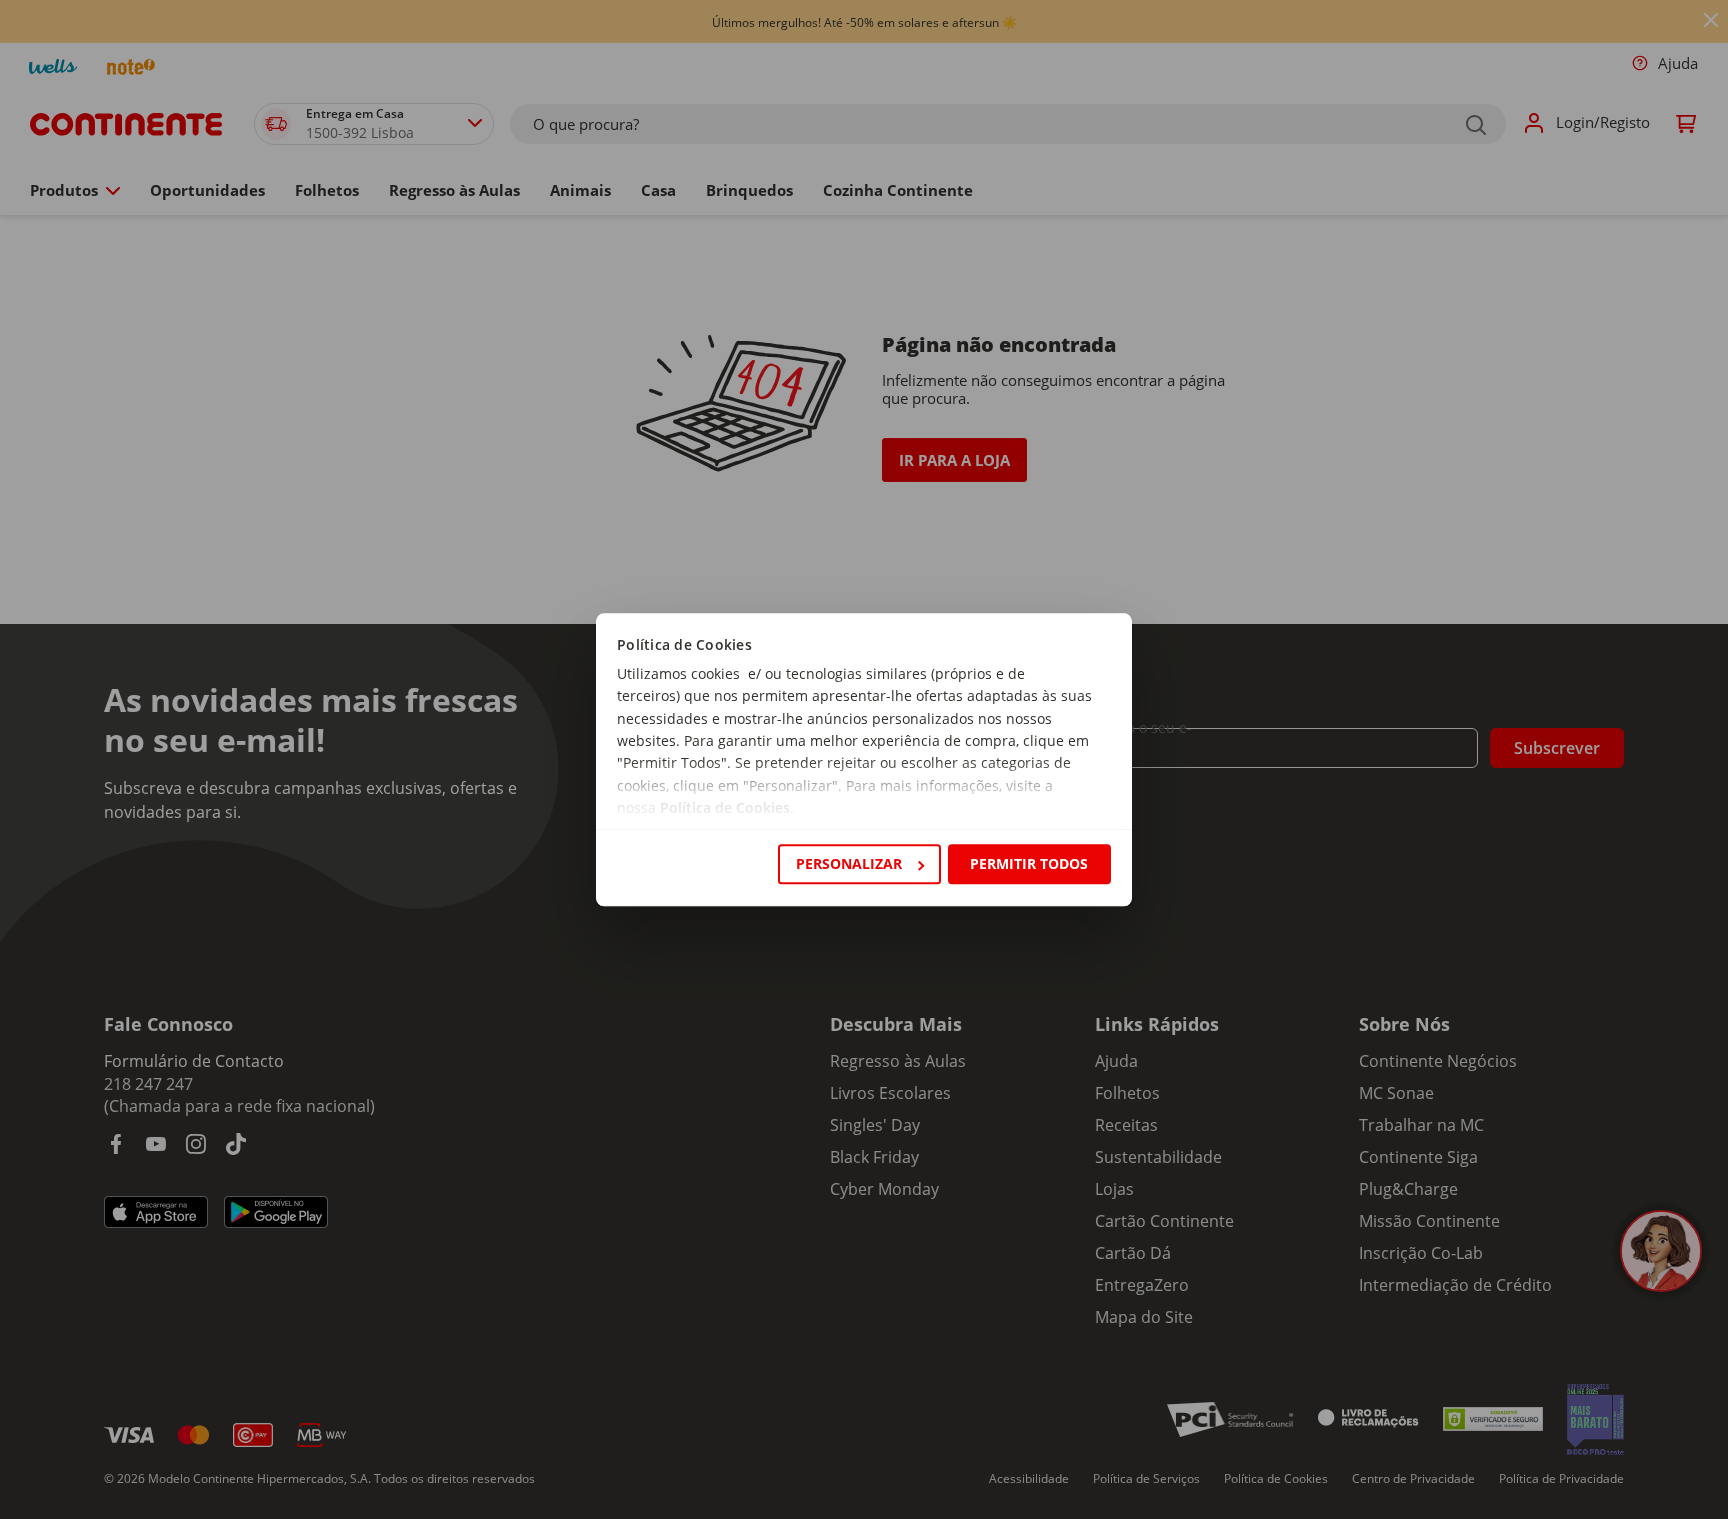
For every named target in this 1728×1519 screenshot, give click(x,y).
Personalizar (849, 863)
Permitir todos (1029, 863)
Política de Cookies (725, 808)
